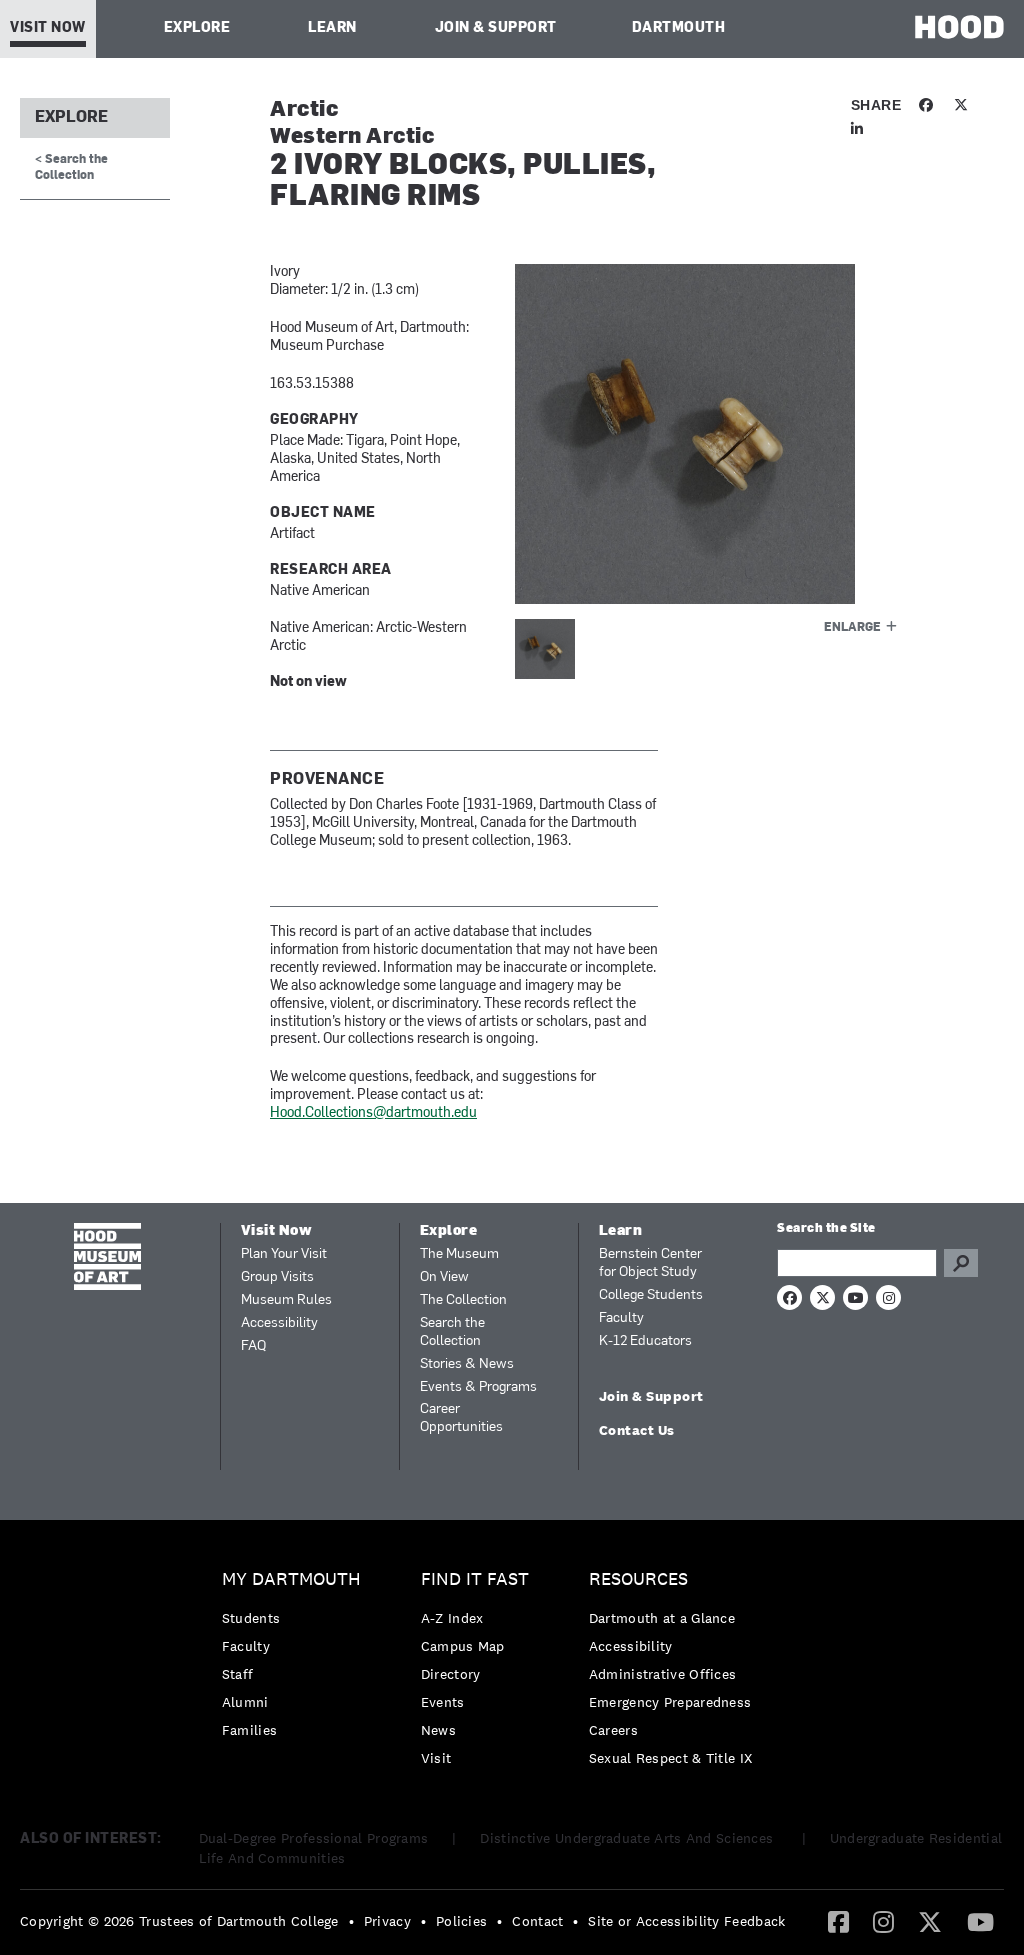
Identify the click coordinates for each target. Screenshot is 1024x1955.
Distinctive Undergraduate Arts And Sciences (628, 1838)
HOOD (959, 26)
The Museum (459, 1254)
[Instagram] (883, 1921)
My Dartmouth (291, 1579)
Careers (613, 1730)
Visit (436, 1758)
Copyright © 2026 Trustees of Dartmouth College (179, 1921)
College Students (651, 1295)
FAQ (253, 1346)
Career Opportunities (461, 1418)
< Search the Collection (71, 167)
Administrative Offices (663, 1674)
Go (961, 1263)
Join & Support (496, 28)
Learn (332, 28)
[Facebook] (838, 1921)
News (438, 1730)
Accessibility (279, 1323)
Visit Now (48, 28)
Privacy (387, 1921)
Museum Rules (286, 1300)
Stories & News (467, 1364)
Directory (451, 1674)
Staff (238, 1674)
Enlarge (852, 628)
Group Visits (277, 1277)
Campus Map (463, 1646)
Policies (461, 1921)
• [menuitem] (351, 1921)
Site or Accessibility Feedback (686, 1921)
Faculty (621, 1318)
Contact (537, 1921)
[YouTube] (980, 1921)
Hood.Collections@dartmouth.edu (373, 1113)
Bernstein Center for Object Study (650, 1263)
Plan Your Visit (284, 1254)
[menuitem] (296, 1659)
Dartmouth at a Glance (662, 1618)
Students (251, 1618)
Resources (638, 1579)
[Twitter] (930, 1921)
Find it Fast (475, 1579)
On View (444, 1277)
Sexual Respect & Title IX (671, 1758)
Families (249, 1730)
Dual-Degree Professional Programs (314, 1838)
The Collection (463, 1300)
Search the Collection (452, 1332)
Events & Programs (478, 1387)
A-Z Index (452, 1618)
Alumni (245, 1702)
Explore (197, 28)
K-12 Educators (645, 1341)
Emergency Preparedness (670, 1702)
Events (443, 1702)
